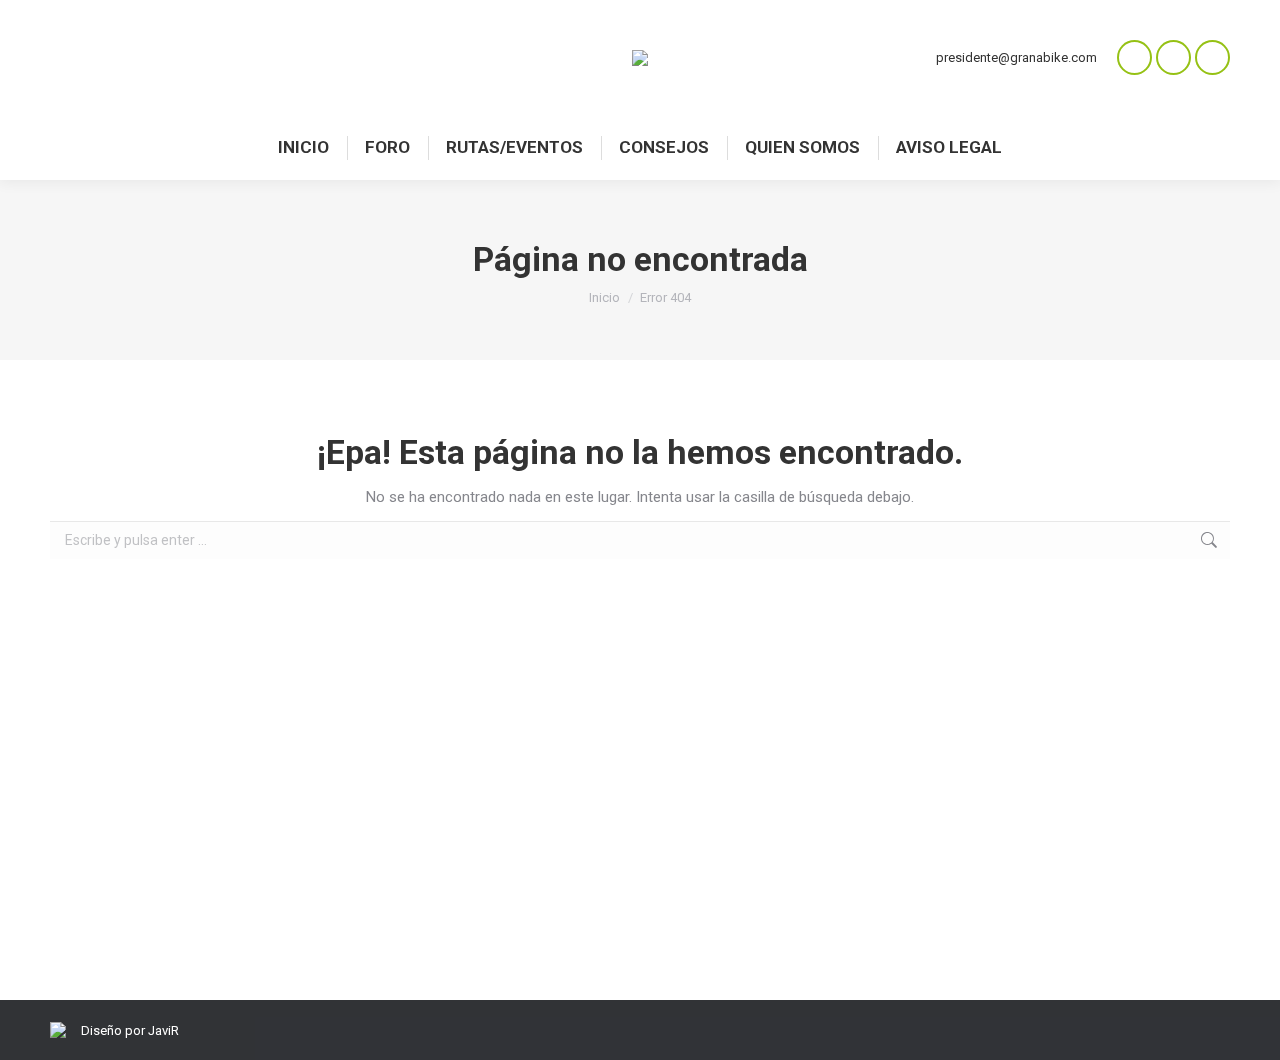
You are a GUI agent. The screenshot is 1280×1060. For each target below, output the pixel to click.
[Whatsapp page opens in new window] (1134, 57)
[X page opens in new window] (1212, 57)
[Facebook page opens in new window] (1173, 57)
